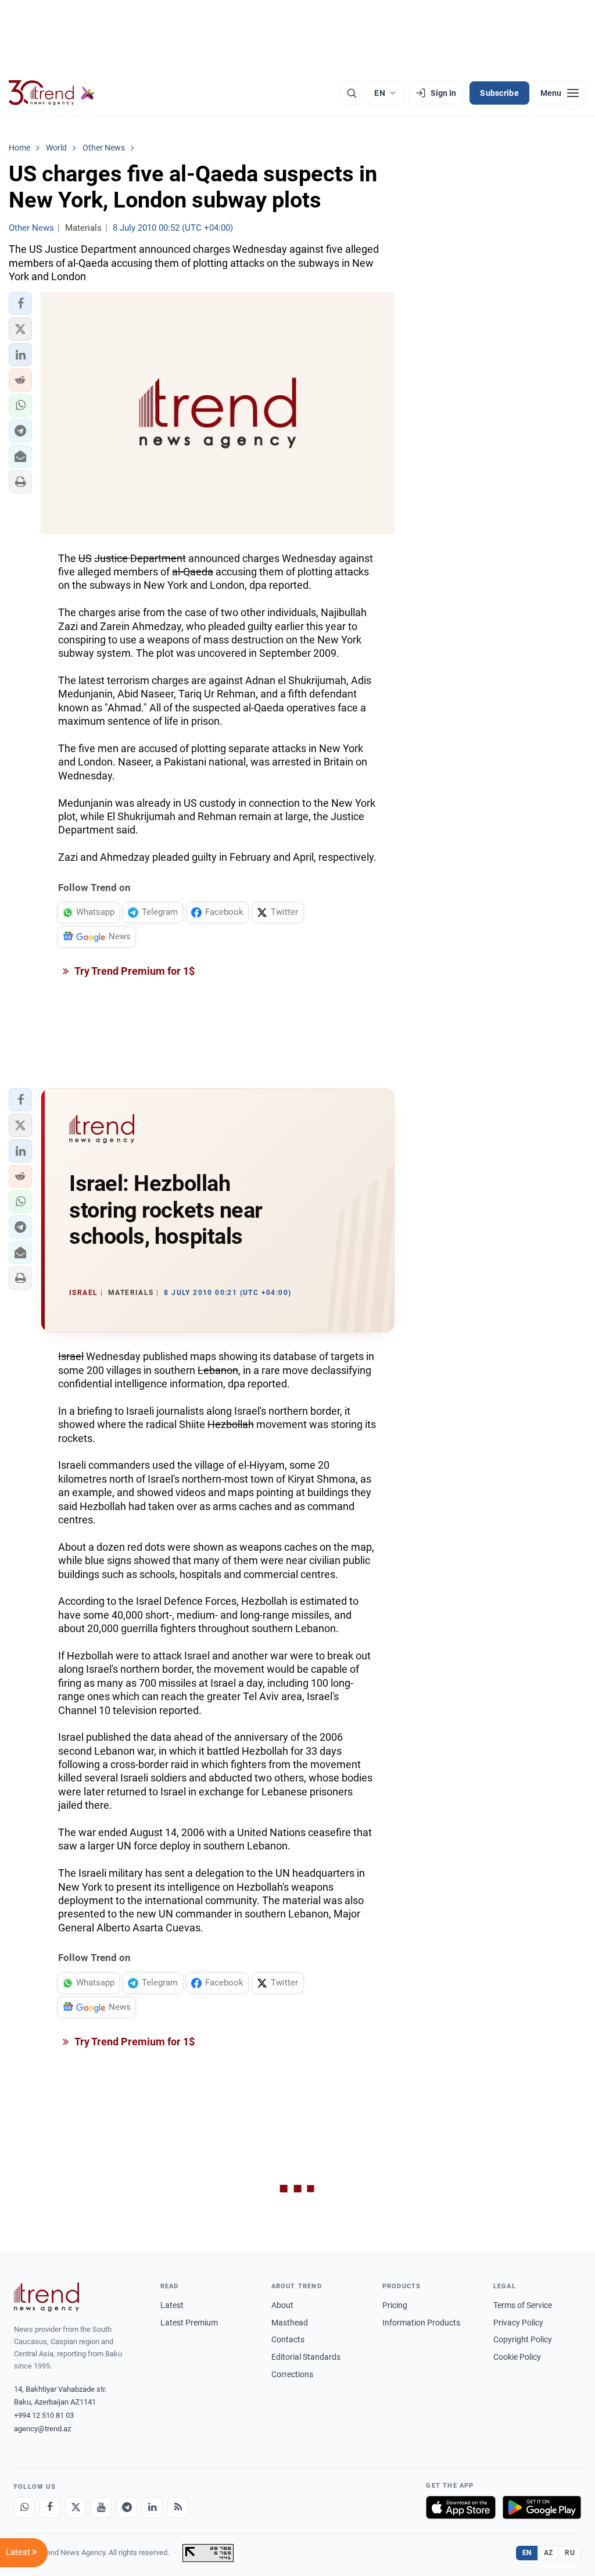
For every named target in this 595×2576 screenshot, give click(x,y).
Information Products (421, 2323)
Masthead (290, 2323)
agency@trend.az (42, 2429)
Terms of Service (523, 2305)
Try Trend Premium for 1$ (134, 971)
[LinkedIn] (152, 2507)
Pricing (395, 2305)
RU (570, 2553)
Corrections (292, 2374)
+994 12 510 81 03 (44, 2415)
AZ (549, 2553)
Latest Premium (189, 2323)
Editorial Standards (306, 2357)
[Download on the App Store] (461, 2507)
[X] (76, 2507)
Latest (172, 2305)
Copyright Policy (523, 2339)
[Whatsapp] (24, 2507)
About (282, 2305)
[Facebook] (50, 2507)
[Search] (352, 93)
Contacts (288, 2339)
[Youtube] (101, 2507)
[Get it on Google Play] (542, 2507)
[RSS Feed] (178, 2507)
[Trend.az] (52, 93)
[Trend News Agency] (46, 2297)
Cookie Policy (517, 2357)
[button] (20, 303)
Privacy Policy (518, 2323)
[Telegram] (127, 2507)
